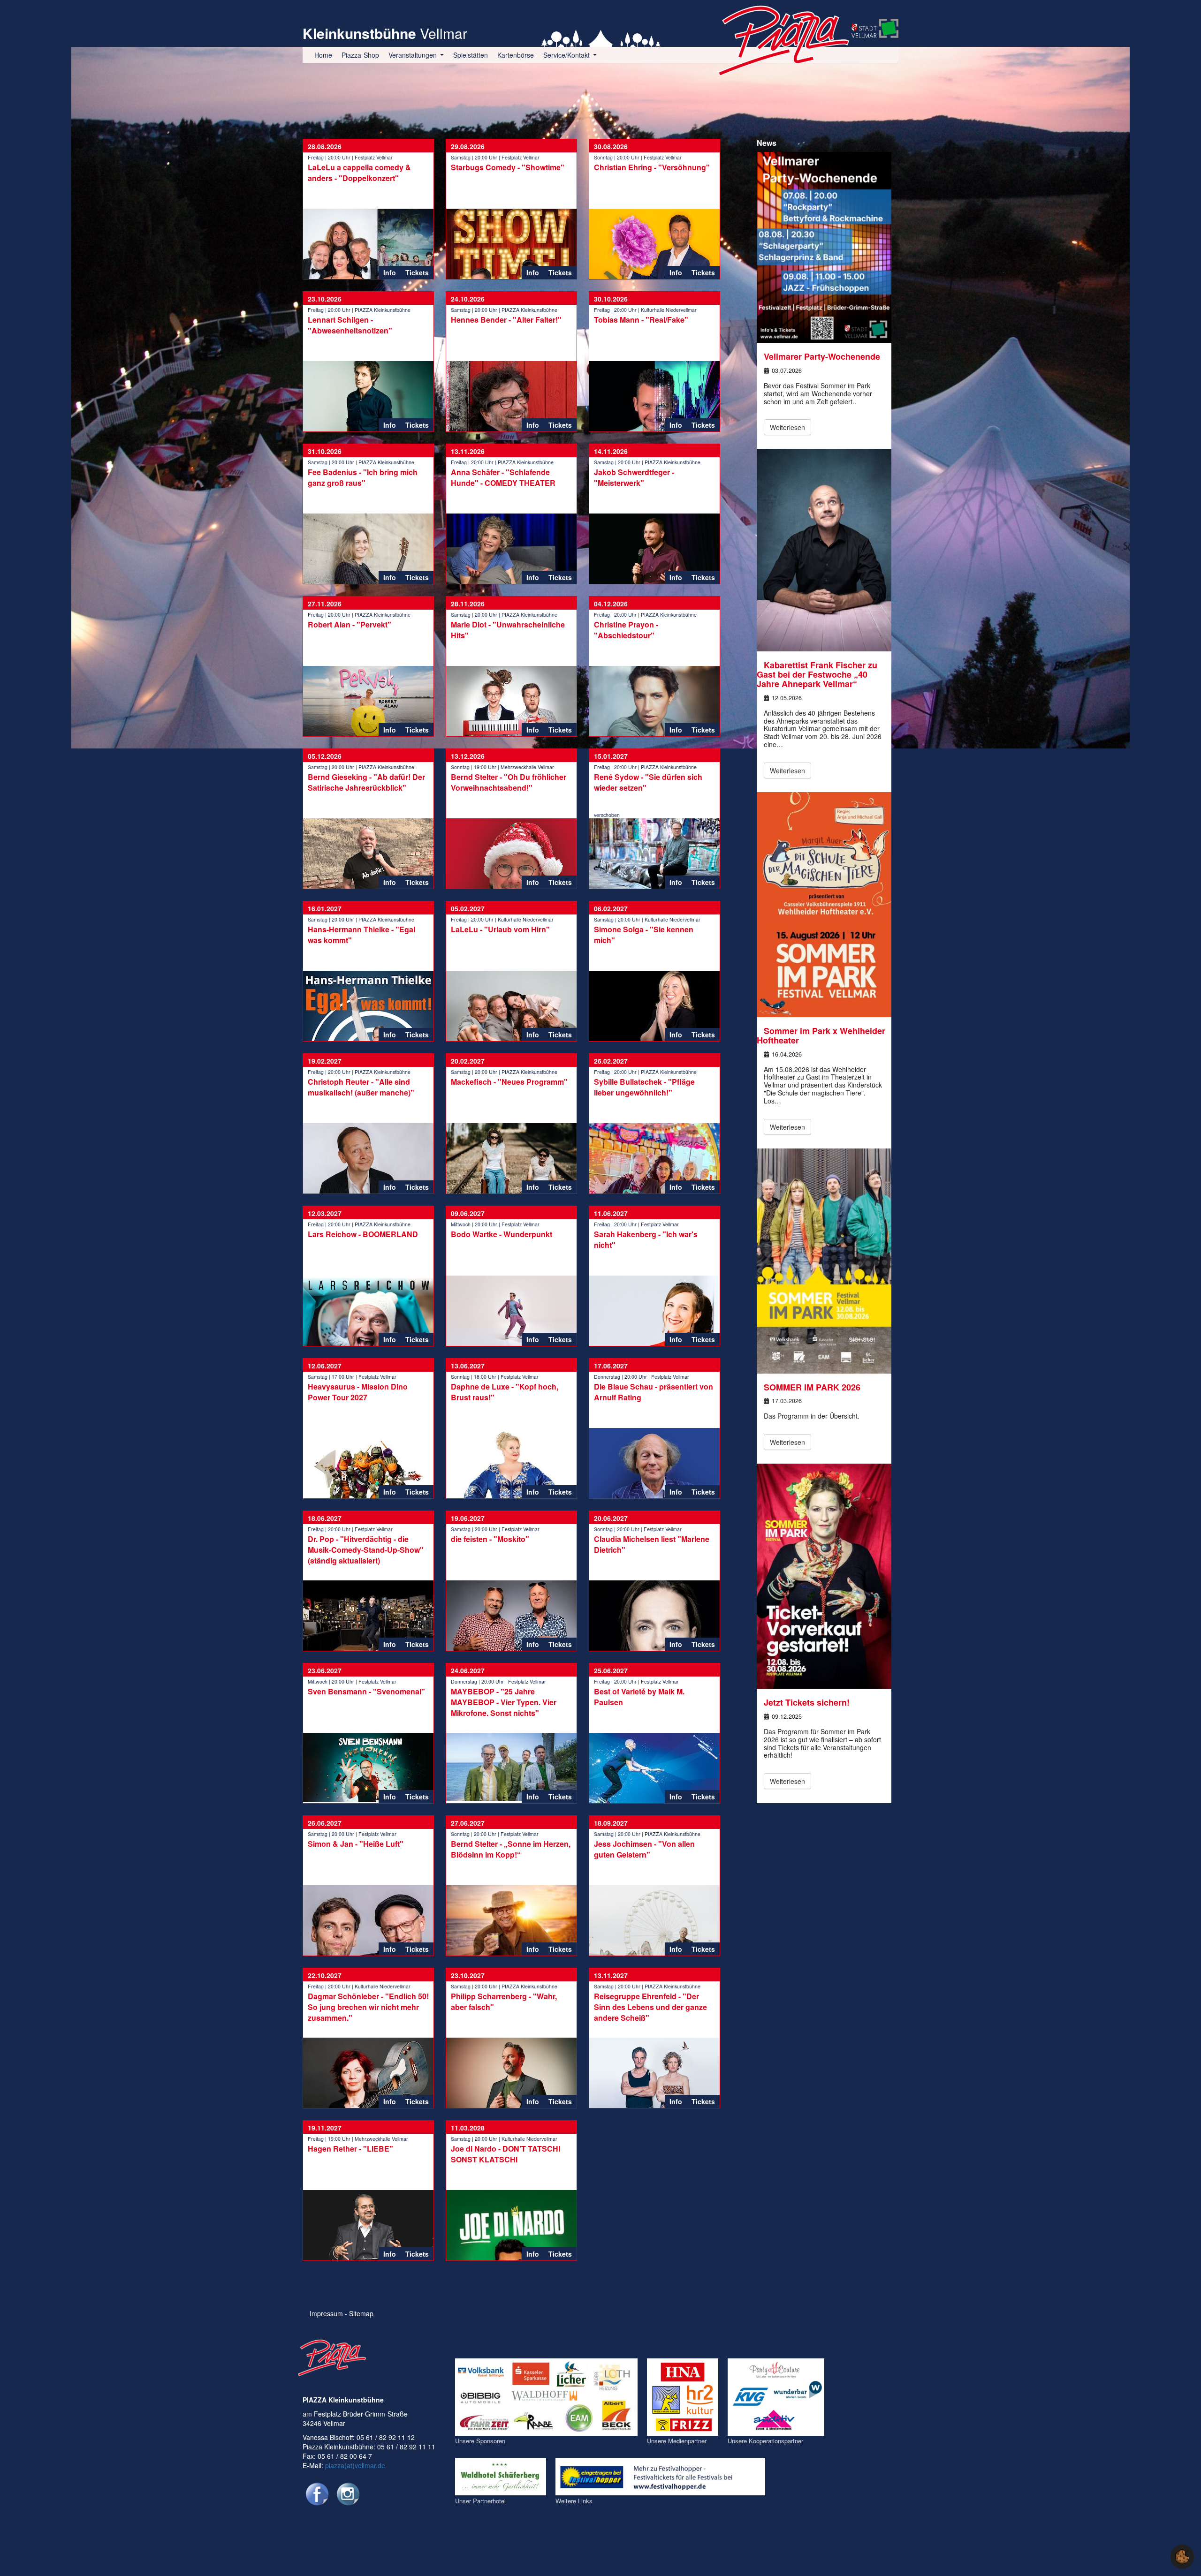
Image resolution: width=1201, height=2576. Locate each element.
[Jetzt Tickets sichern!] (824, 1575)
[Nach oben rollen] (1156, 2557)
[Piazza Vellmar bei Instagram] (348, 2494)
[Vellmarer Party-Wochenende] (824, 246)
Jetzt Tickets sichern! (807, 1702)
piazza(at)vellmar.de (355, 2465)
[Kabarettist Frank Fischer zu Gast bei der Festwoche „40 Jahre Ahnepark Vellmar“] (824, 549)
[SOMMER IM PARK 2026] (824, 1260)
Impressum (326, 2313)
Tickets (417, 272)
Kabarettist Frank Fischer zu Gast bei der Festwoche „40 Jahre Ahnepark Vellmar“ (817, 674)
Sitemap (361, 2313)
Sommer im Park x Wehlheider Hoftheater (821, 1035)
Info (390, 272)
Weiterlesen (787, 427)
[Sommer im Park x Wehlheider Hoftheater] (824, 904)
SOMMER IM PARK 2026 (812, 1387)
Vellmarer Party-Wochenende (822, 356)
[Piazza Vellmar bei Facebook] (317, 2494)
